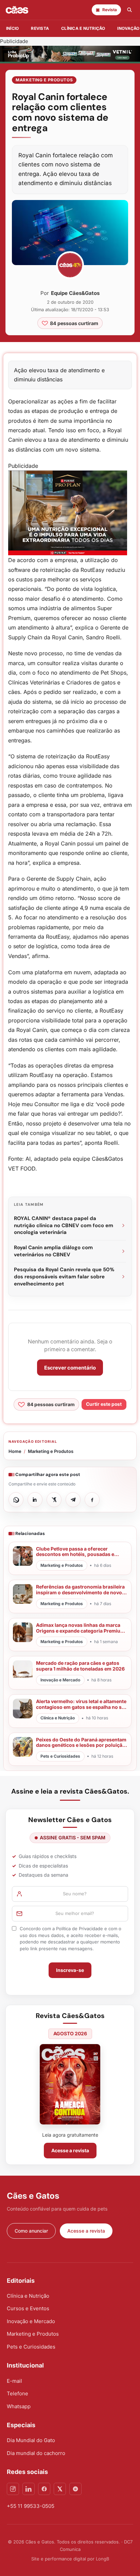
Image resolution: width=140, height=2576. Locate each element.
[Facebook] (44, 2489)
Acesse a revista (70, 2150)
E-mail (14, 2381)
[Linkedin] (29, 2489)
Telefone (17, 2393)
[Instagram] (13, 2489)
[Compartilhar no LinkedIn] (35, 1500)
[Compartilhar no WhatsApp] (16, 1500)
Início (12, 28)
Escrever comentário (70, 1368)
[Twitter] (60, 2489)
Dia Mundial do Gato (31, 2440)
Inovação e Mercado (31, 2321)
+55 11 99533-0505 (31, 2506)
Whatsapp (19, 2406)
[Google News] (75, 2489)
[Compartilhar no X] (54, 1500)
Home (15, 1451)
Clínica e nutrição (83, 28)
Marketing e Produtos (44, 80)
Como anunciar (31, 2231)
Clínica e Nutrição (28, 2296)
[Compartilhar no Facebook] (92, 1500)
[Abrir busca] (129, 10)
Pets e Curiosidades (31, 2347)
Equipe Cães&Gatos (75, 293)
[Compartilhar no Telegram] (73, 1500)
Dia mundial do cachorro (36, 2453)
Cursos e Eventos (28, 2308)
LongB (102, 2559)
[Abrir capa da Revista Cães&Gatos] (70, 2084)
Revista (40, 28)
